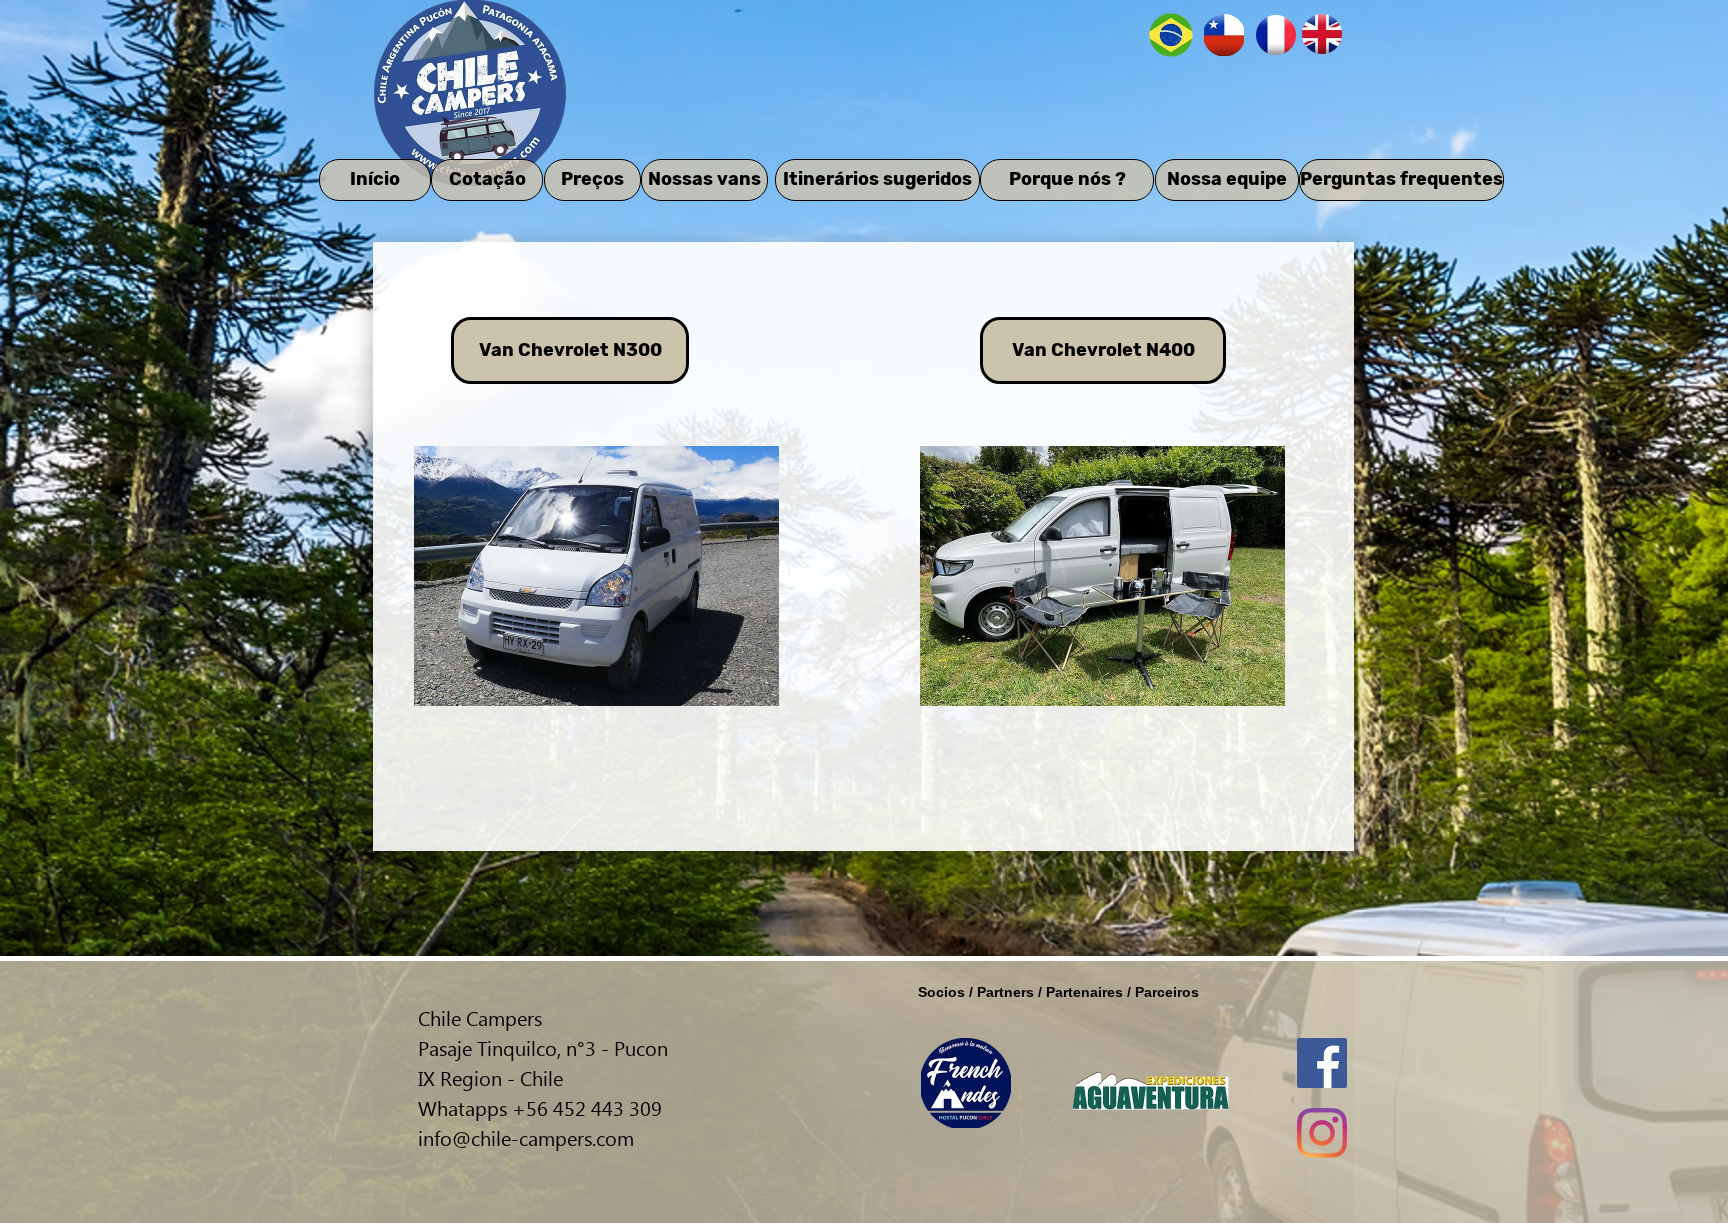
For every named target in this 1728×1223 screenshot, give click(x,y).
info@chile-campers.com (526, 1137)
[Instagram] (1322, 1133)
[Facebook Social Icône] (1322, 1063)
